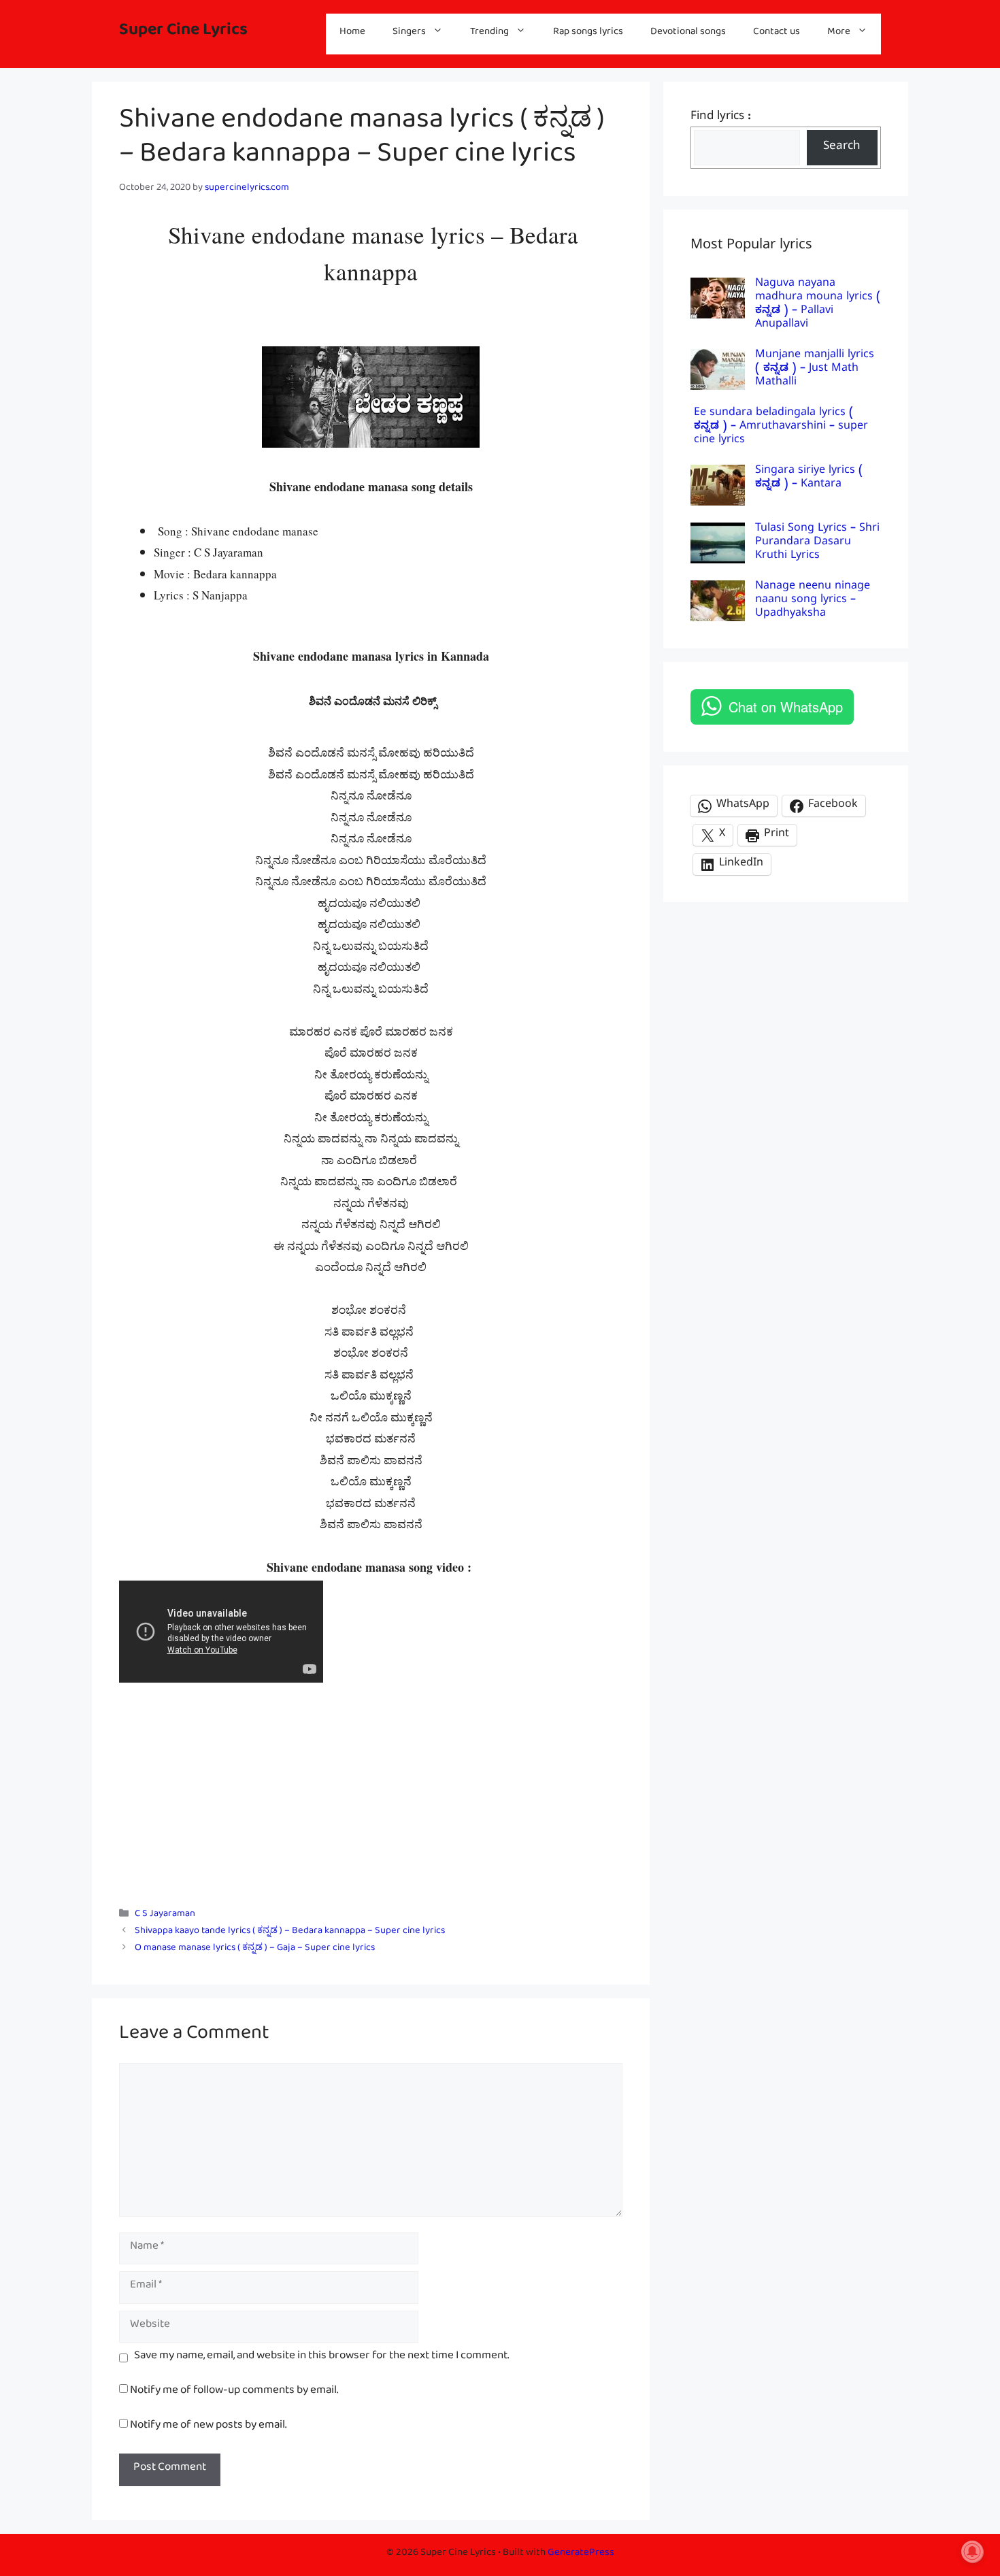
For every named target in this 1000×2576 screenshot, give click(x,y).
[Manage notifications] (972, 2552)
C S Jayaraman (165, 1916)
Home (352, 34)
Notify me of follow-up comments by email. (234, 2393)
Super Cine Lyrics (183, 34)
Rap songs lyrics (588, 34)
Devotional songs (688, 34)
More (839, 34)
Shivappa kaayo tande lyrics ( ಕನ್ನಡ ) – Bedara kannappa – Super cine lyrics (290, 1933)
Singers (409, 34)
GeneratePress (581, 2555)
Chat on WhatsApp (786, 707)
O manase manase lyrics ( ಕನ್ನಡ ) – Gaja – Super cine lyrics (255, 1950)
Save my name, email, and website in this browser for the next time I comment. (321, 2358)
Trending (489, 34)
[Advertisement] (371, 1791)
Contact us (777, 34)
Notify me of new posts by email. (208, 2427)
